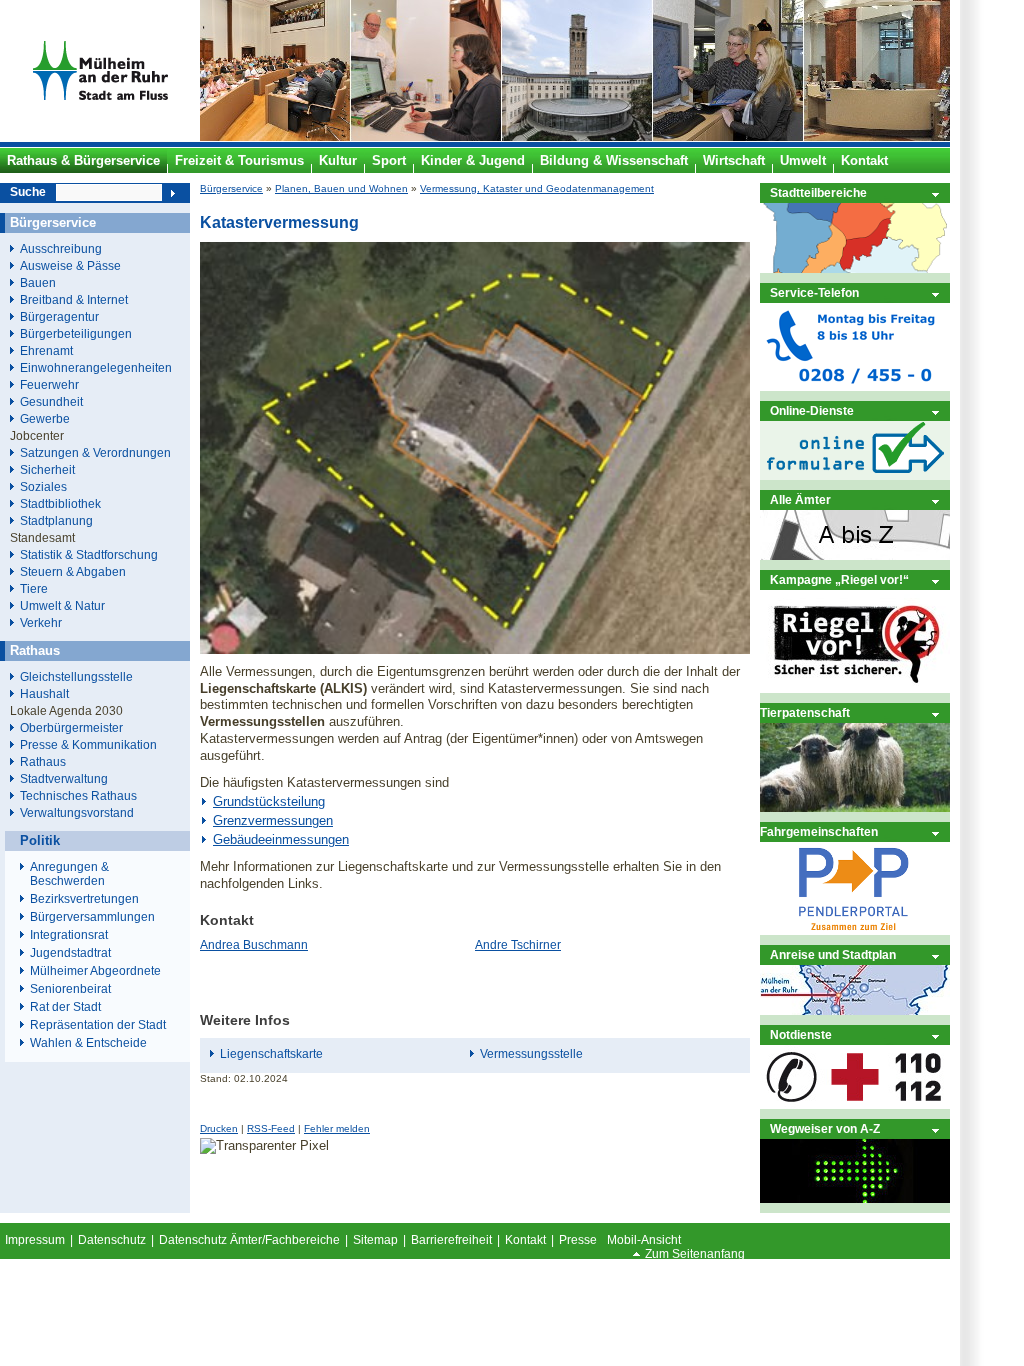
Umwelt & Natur (62, 605)
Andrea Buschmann (254, 945)
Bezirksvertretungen (84, 899)
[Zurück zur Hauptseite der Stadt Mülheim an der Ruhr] (100, 137)
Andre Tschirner (518, 945)
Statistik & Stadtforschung (89, 554)
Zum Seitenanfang (695, 1254)
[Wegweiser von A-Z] (855, 1198)
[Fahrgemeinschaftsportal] (855, 930)
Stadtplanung (56, 520)
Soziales (43, 486)
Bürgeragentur (59, 316)
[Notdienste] (855, 1104)
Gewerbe (45, 418)
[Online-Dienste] (855, 475)
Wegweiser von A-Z (825, 1128)
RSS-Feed (271, 1128)
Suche (28, 192)
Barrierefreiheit (451, 1240)
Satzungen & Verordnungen (95, 452)
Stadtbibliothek (60, 503)
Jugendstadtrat (70, 953)
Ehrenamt (46, 350)
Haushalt (44, 693)
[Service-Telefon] (855, 386)
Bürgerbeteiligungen (76, 333)
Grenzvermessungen (273, 820)
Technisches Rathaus (78, 795)
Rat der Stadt (65, 1007)
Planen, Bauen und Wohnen (341, 188)
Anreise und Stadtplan (833, 954)
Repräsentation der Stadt (98, 1025)
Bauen (38, 282)
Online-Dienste (812, 410)
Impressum (35, 1240)
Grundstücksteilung (269, 801)
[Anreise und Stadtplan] (855, 1010)
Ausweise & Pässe (70, 265)
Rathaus (43, 761)
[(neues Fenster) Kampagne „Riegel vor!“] (855, 688)
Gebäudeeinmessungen (281, 839)
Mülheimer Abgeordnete (95, 971)
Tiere (34, 588)
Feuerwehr (49, 384)
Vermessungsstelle (531, 1054)
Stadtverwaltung (64, 778)
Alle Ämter (800, 499)
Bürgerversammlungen (92, 917)
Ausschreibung (61, 248)
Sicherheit (47, 469)
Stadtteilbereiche (818, 192)
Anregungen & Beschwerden (69, 874)
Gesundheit (51, 401)
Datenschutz (112, 1240)
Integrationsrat (69, 935)
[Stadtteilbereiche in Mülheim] (855, 268)
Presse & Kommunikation (88, 744)
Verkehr (41, 622)
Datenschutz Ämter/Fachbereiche (249, 1240)
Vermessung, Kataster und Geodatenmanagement (537, 188)
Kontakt (525, 1240)
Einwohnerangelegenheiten (96, 367)
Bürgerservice (231, 188)
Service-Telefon (814, 292)
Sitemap (375, 1240)
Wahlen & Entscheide (88, 1043)
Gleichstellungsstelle (76, 676)
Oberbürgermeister (71, 727)
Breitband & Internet (74, 299)
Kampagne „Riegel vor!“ (839, 579)
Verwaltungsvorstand (77, 812)
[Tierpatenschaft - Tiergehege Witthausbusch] (855, 807)
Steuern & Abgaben (73, 571)
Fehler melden (337, 1128)
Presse (578, 1240)
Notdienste (801, 1034)
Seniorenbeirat (70, 989)
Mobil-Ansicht (644, 1240)
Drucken (219, 1128)
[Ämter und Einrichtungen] (855, 555)
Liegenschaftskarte (271, 1054)
